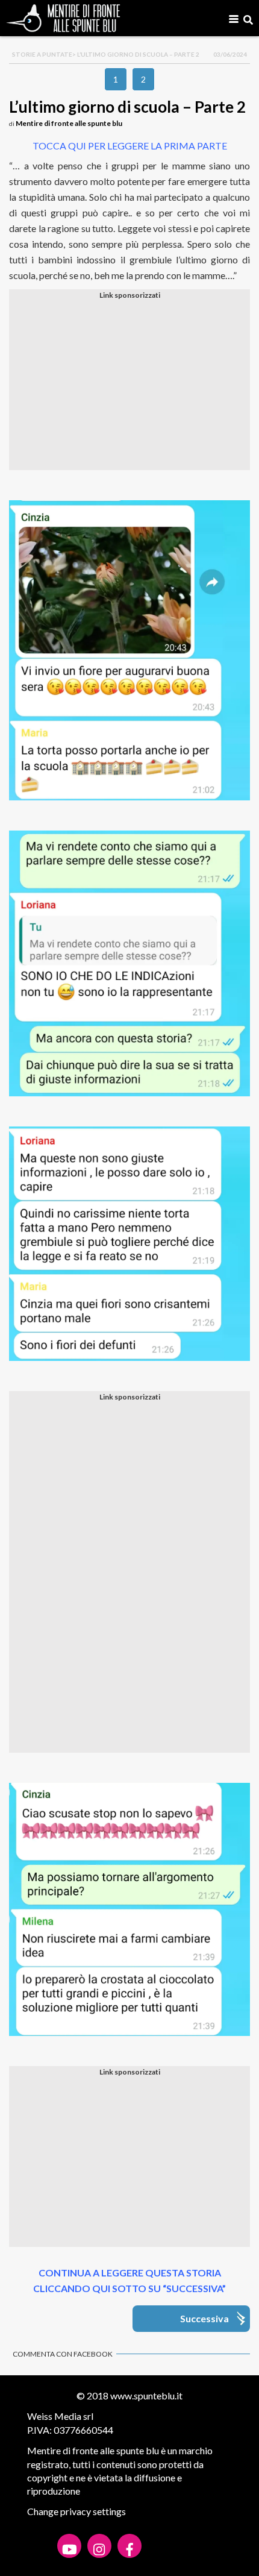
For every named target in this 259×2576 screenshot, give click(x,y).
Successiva (204, 2318)
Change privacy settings (76, 2511)
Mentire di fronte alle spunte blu (69, 123)
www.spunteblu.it (146, 2395)
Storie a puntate (42, 54)
